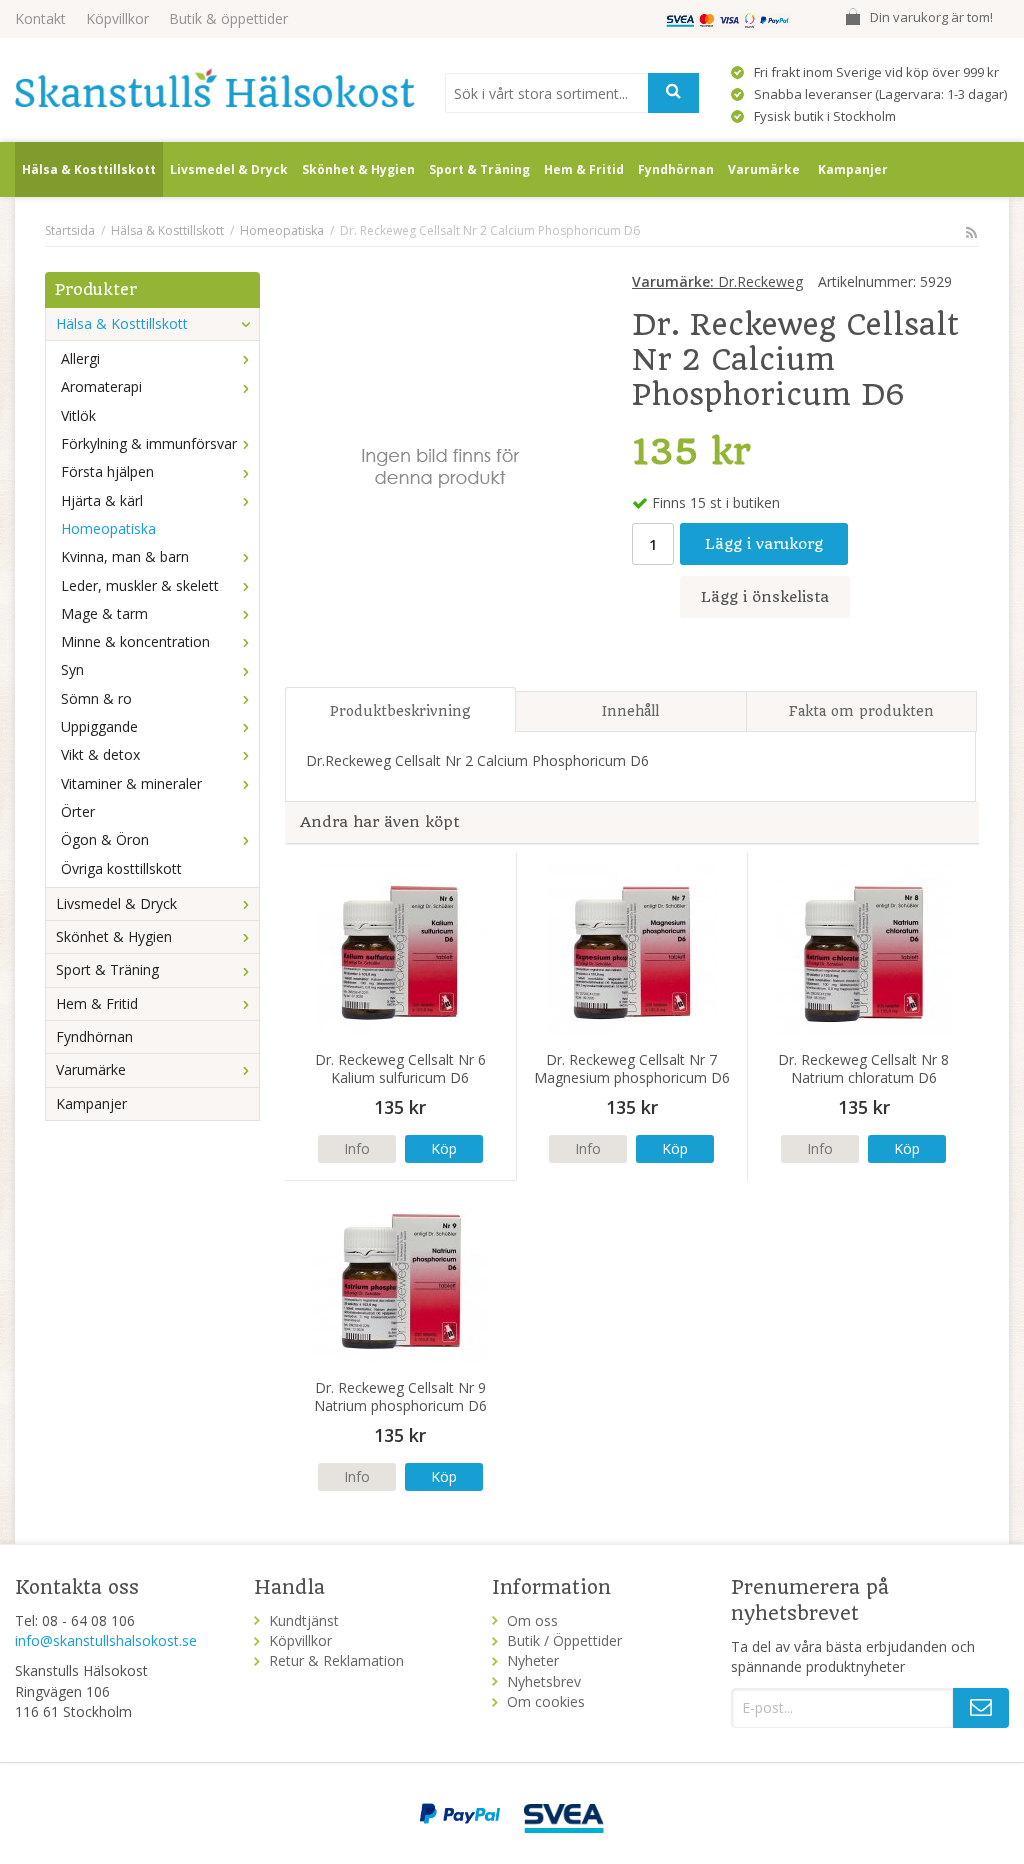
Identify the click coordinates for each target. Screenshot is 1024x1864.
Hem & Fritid (584, 169)
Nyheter (533, 1660)
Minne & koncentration (135, 641)
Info (357, 1148)
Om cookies (546, 1701)
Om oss (532, 1620)
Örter (78, 811)
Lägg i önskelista (765, 597)
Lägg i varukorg (764, 544)
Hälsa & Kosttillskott (89, 169)
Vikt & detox (100, 754)
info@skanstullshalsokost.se (106, 1640)
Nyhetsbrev (544, 1681)
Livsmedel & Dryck (229, 169)
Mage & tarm (104, 613)
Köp (444, 1148)
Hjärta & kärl (102, 500)
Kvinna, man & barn (125, 556)
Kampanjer (853, 169)
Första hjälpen (107, 471)
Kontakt (40, 18)
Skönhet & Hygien (358, 169)
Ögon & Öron (105, 839)
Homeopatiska (108, 528)
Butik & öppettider (228, 18)
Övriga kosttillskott (121, 868)
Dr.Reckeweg (717, 281)
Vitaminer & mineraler (131, 783)
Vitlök (78, 415)
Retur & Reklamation (336, 1660)
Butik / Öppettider (564, 1640)
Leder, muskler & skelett (140, 585)
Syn (72, 669)
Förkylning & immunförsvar (149, 443)
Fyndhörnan (676, 169)
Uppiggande (99, 726)
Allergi (80, 358)
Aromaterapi (101, 386)
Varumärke (764, 169)
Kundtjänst (304, 1620)
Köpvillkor (117, 18)
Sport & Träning (479, 169)
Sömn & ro (96, 698)
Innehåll (630, 711)
